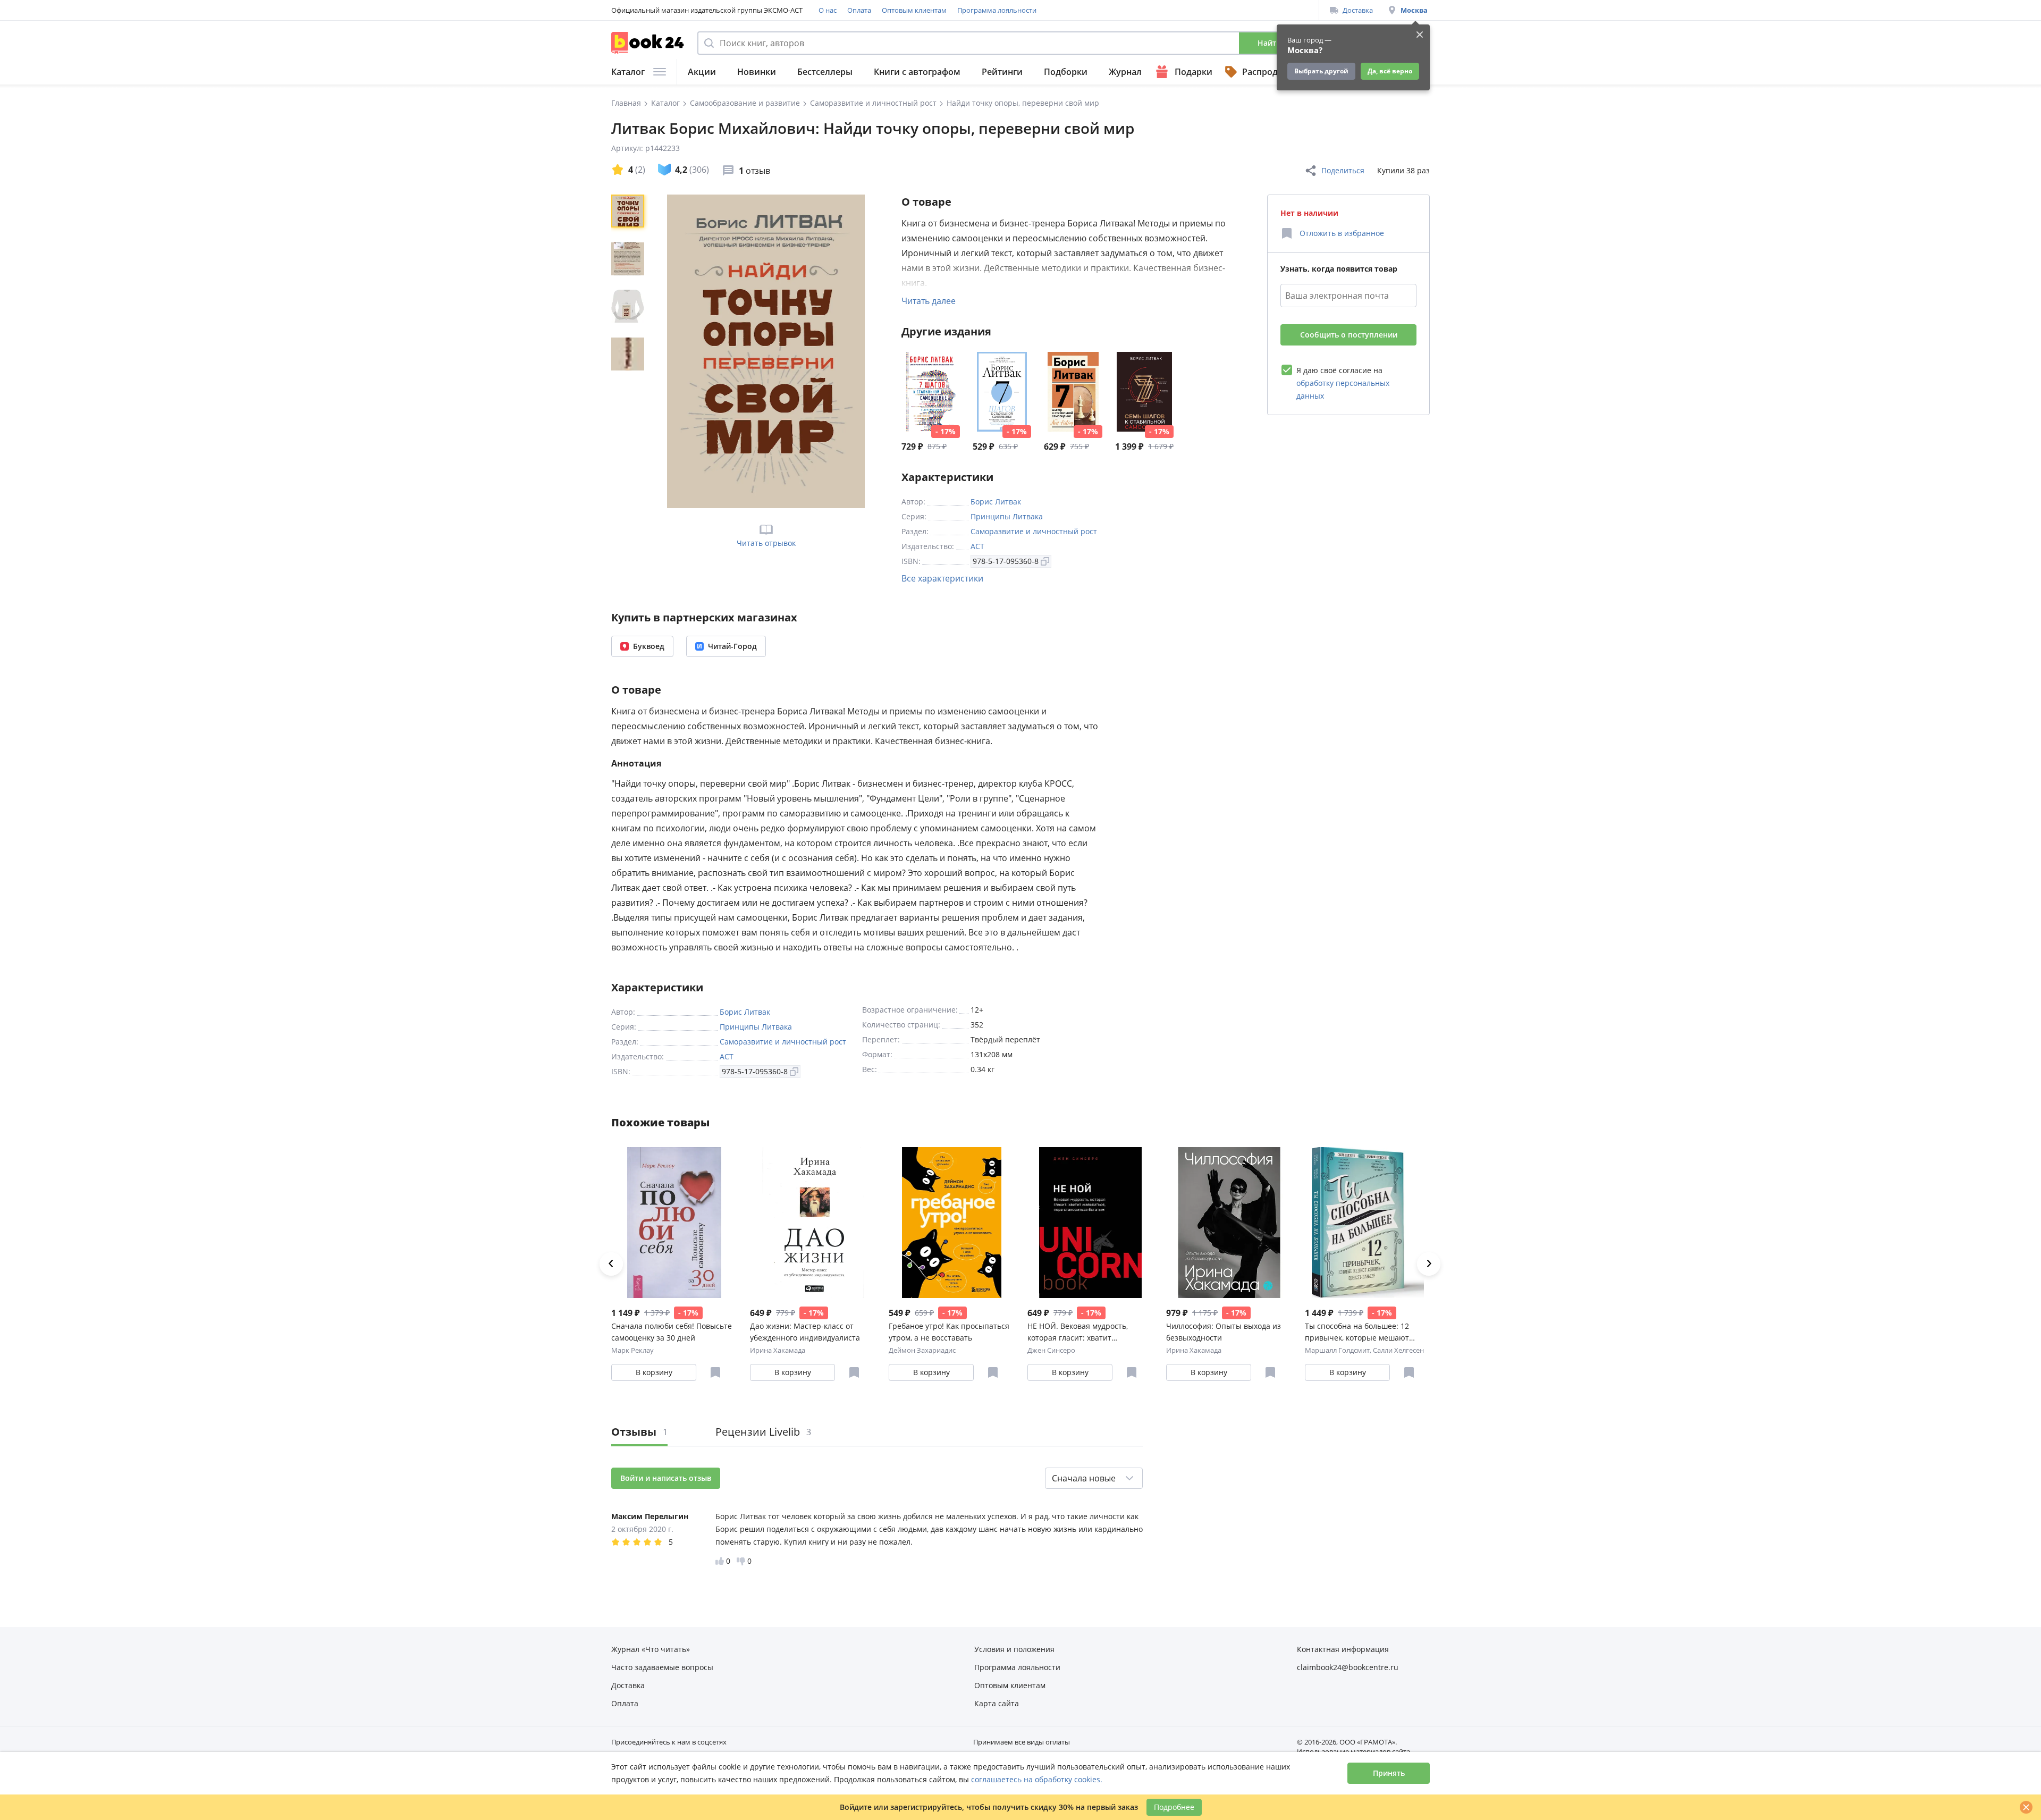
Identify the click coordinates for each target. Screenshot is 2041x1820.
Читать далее (929, 301)
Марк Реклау (632, 1350)
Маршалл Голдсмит (1337, 1350)
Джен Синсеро (1051, 1350)
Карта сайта (997, 1703)
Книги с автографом (917, 72)
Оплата (859, 10)
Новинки (757, 72)
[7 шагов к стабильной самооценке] (931, 392)
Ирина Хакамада (778, 1350)
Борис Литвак (996, 502)
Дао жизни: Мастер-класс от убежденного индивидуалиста (805, 1332)
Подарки (1194, 72)
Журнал (1125, 72)
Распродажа (1268, 72)
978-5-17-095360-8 (1006, 561)
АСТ (977, 546)
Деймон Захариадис (922, 1350)
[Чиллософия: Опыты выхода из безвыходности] (1229, 1223)
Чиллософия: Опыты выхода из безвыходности (1224, 1332)
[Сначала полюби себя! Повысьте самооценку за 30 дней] (674, 1223)
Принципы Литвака (1007, 516)
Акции (702, 72)
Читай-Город (732, 646)
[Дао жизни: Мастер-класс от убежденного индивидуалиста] (813, 1223)
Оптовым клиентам (914, 10)
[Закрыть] (2026, 1807)
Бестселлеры (825, 72)
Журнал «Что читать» (651, 1649)
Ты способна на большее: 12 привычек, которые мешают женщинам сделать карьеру (1357, 1332)
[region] (630, 351)
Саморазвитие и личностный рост (1034, 531)
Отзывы (639, 1432)
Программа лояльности (997, 10)
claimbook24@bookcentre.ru (1348, 1667)
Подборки (1066, 72)
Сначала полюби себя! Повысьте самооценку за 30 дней (672, 1332)
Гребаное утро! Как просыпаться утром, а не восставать (949, 1332)
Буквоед (649, 646)
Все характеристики (942, 578)
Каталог (628, 72)
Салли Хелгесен (1398, 1350)
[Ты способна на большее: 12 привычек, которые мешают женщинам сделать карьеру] (1368, 1223)
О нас (828, 10)
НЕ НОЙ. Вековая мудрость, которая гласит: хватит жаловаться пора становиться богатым (1083, 1332)
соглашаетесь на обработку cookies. (1037, 1779)
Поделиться (1343, 170)
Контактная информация (1343, 1649)
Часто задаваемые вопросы (662, 1667)
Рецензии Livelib (763, 1432)
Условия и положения (1014, 1649)
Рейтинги (1002, 72)
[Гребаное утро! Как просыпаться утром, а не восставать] (952, 1223)
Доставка (1358, 10)
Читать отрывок (766, 543)
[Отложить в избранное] (715, 1372)
